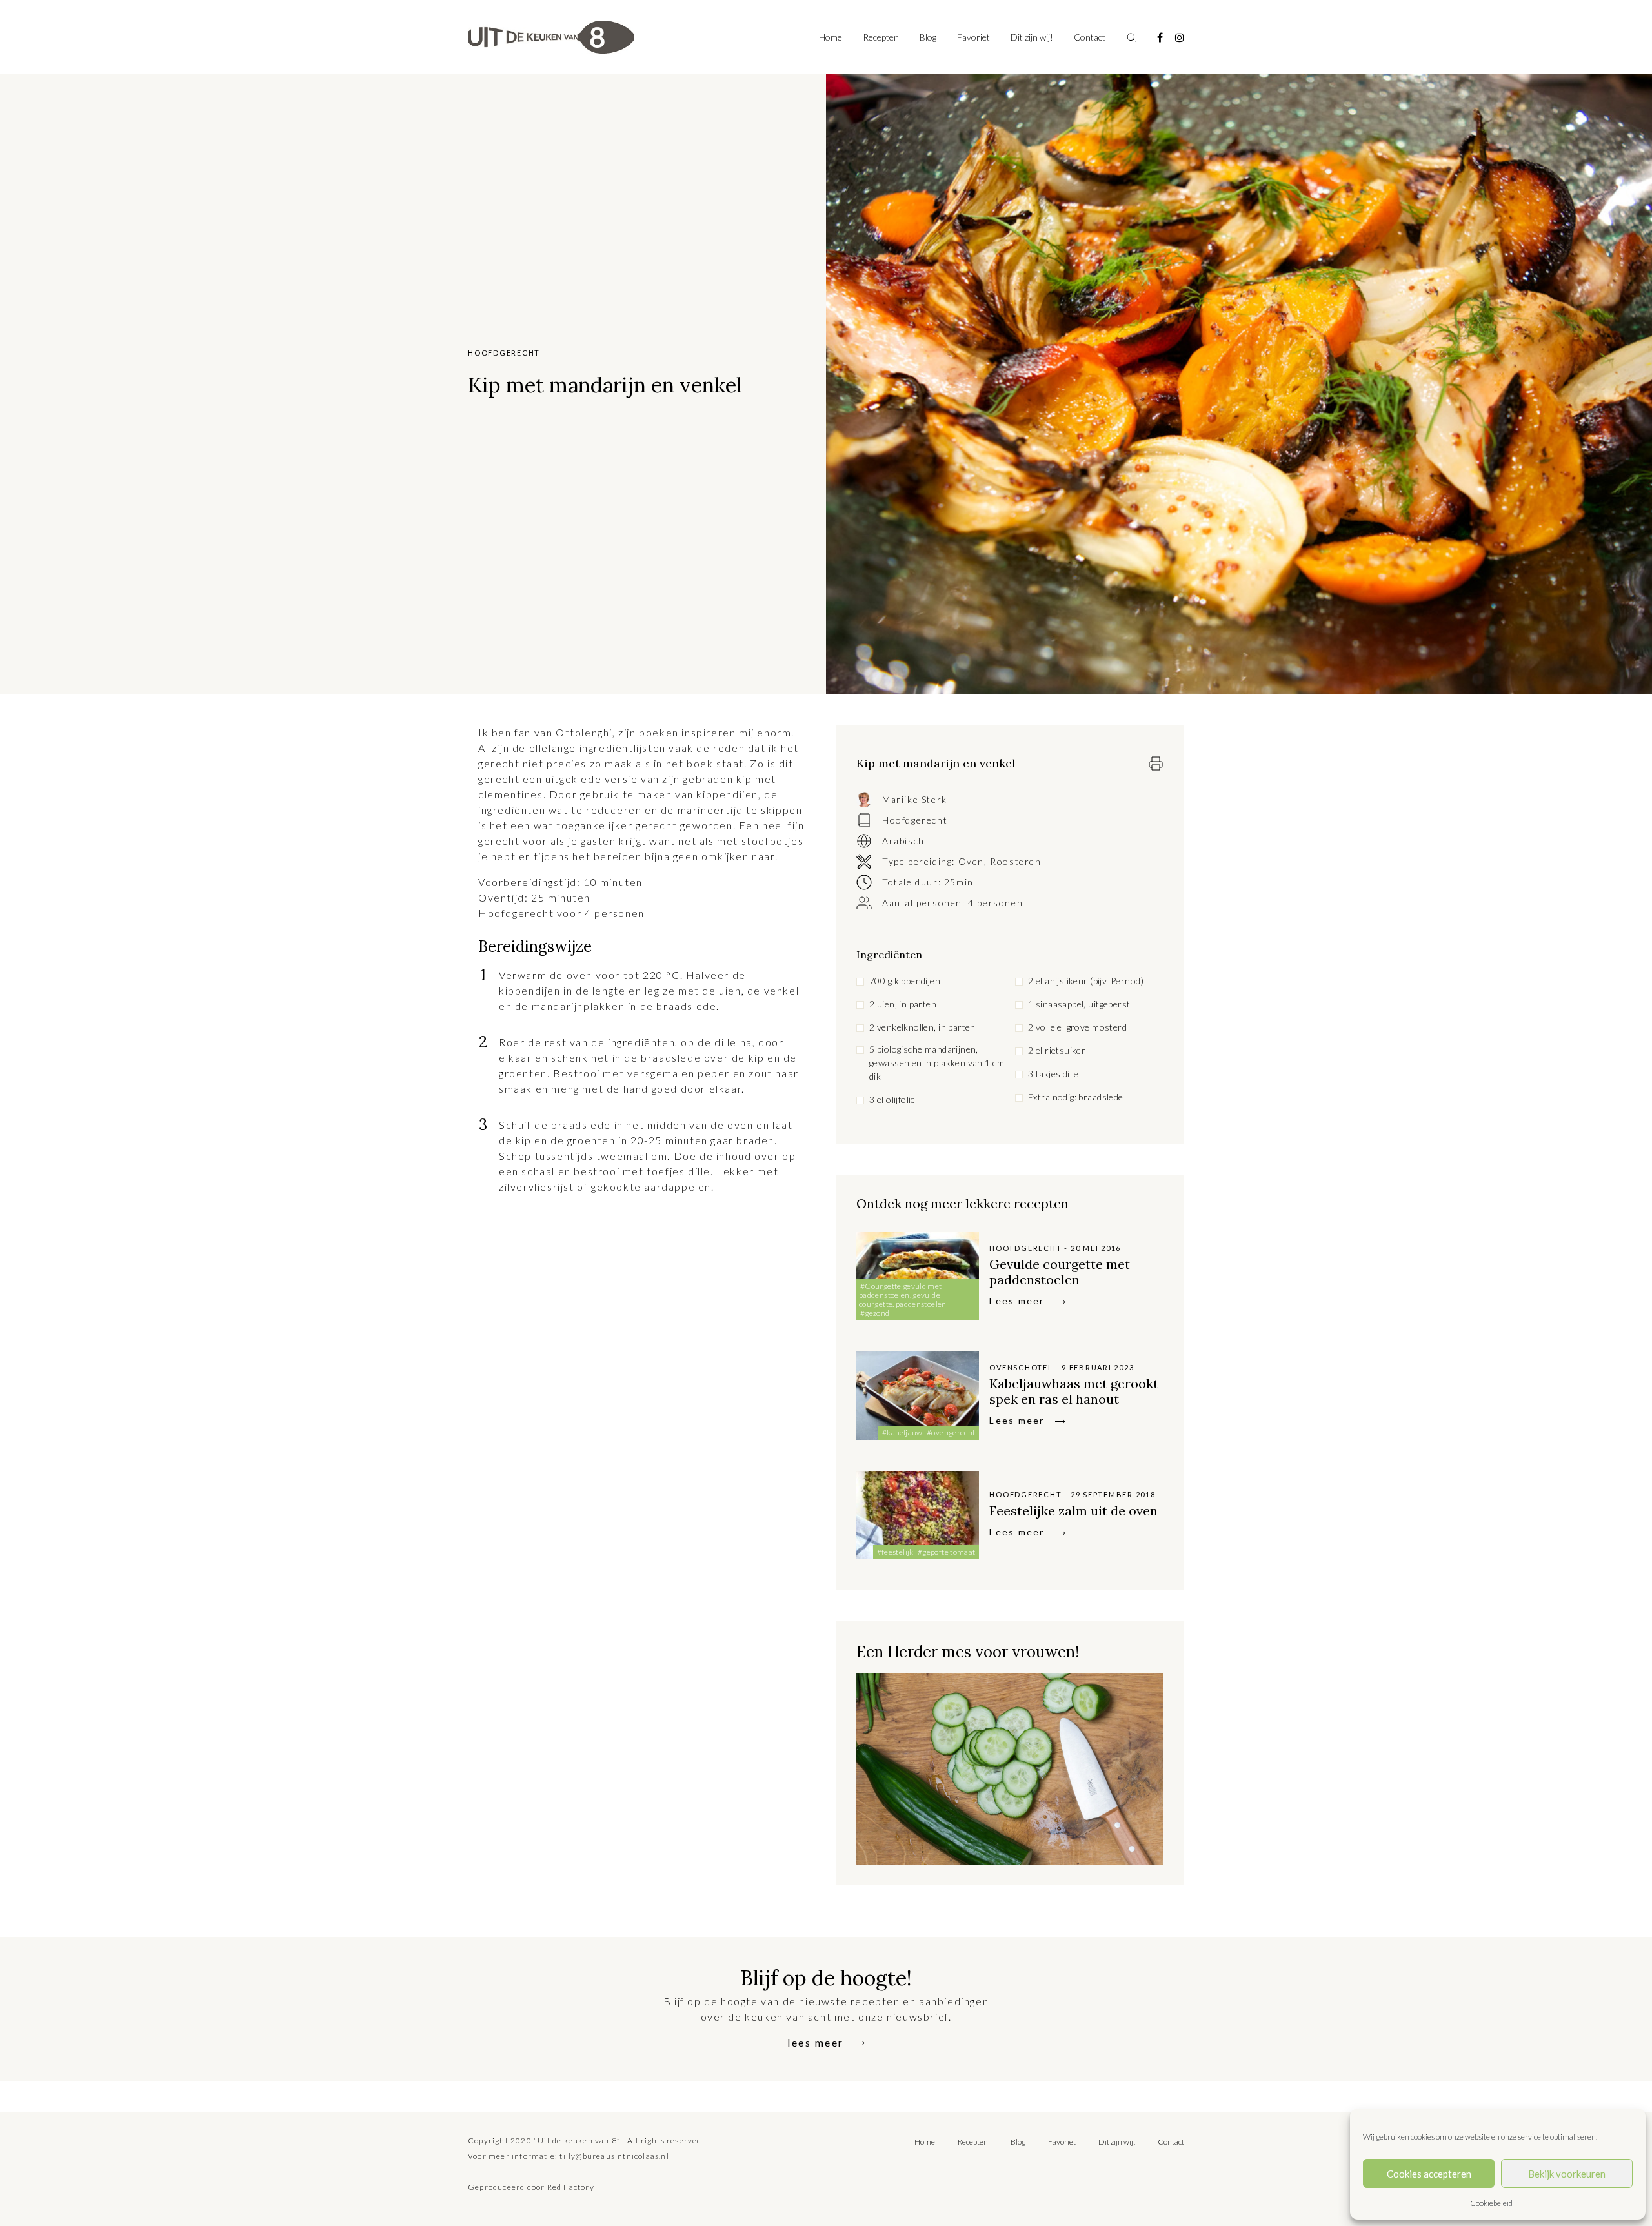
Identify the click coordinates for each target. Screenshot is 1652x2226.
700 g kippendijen (905, 981)
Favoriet (973, 37)
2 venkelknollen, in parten (922, 1027)
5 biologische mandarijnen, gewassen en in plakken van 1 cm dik (937, 1063)
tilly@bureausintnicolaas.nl (614, 2156)
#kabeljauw (902, 1432)
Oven (971, 861)
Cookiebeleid (1491, 2203)
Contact (1090, 37)
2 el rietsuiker (1057, 1050)
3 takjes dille (1053, 1074)
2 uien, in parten (903, 1004)
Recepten (881, 37)
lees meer (816, 2042)
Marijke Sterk (915, 799)
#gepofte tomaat (946, 1552)
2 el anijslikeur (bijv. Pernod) (1086, 981)
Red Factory (571, 2187)
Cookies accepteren (1429, 2174)
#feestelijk (895, 1552)
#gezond (875, 1313)
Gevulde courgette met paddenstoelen (1060, 1272)
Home (831, 37)
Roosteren (1015, 861)
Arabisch (903, 841)
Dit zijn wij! (1032, 37)
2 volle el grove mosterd (1077, 1027)
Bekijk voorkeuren (1567, 2174)
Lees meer (1017, 1301)
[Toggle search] (1131, 37)
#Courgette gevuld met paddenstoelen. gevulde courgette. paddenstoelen (903, 1295)
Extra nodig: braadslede (1076, 1097)
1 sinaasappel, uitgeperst (1079, 1004)
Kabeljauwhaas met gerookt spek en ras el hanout (1074, 1391)
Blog (928, 37)
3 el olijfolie (892, 1099)
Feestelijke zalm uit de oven (1073, 1511)
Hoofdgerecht (915, 820)
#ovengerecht (951, 1432)
